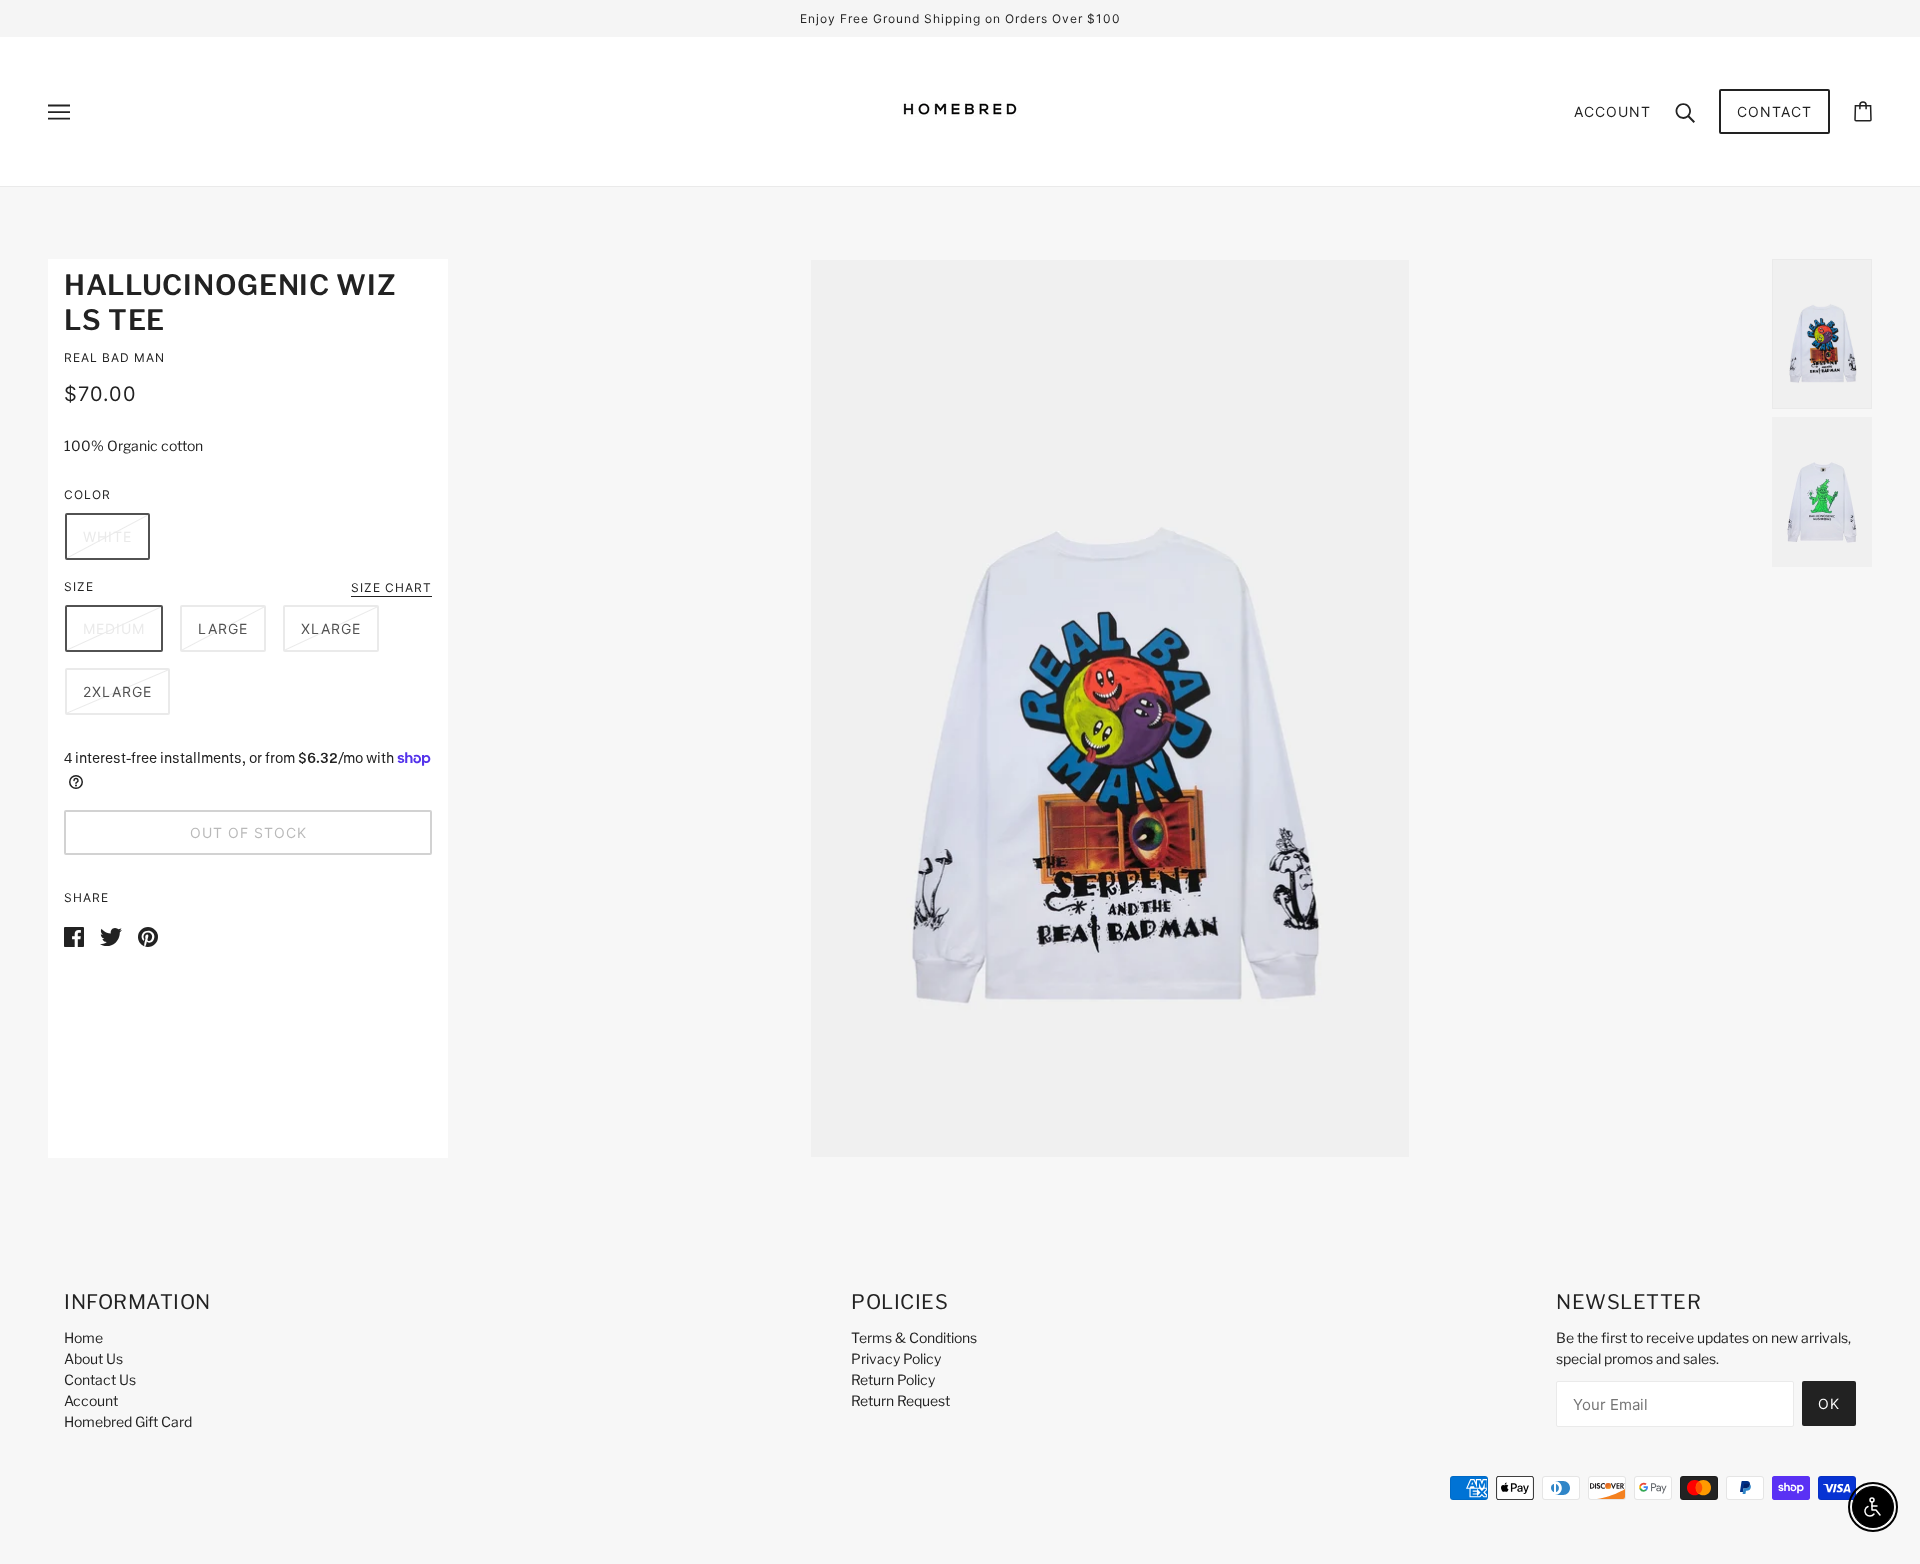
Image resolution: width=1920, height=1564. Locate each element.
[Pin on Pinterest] (148, 934)
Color (87, 494)
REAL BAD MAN (114, 357)
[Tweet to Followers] (111, 934)
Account (1612, 111)
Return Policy (893, 1379)
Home (83, 1337)
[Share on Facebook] (74, 934)
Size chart (391, 588)
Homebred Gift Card (128, 1421)
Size (79, 586)
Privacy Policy (896, 1358)
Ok (1829, 1403)
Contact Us (100, 1379)
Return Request (900, 1400)
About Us (93, 1358)
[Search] (1685, 111)
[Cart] (1863, 111)
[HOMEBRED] (960, 143)
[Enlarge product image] (1110, 708)
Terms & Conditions (914, 1337)
